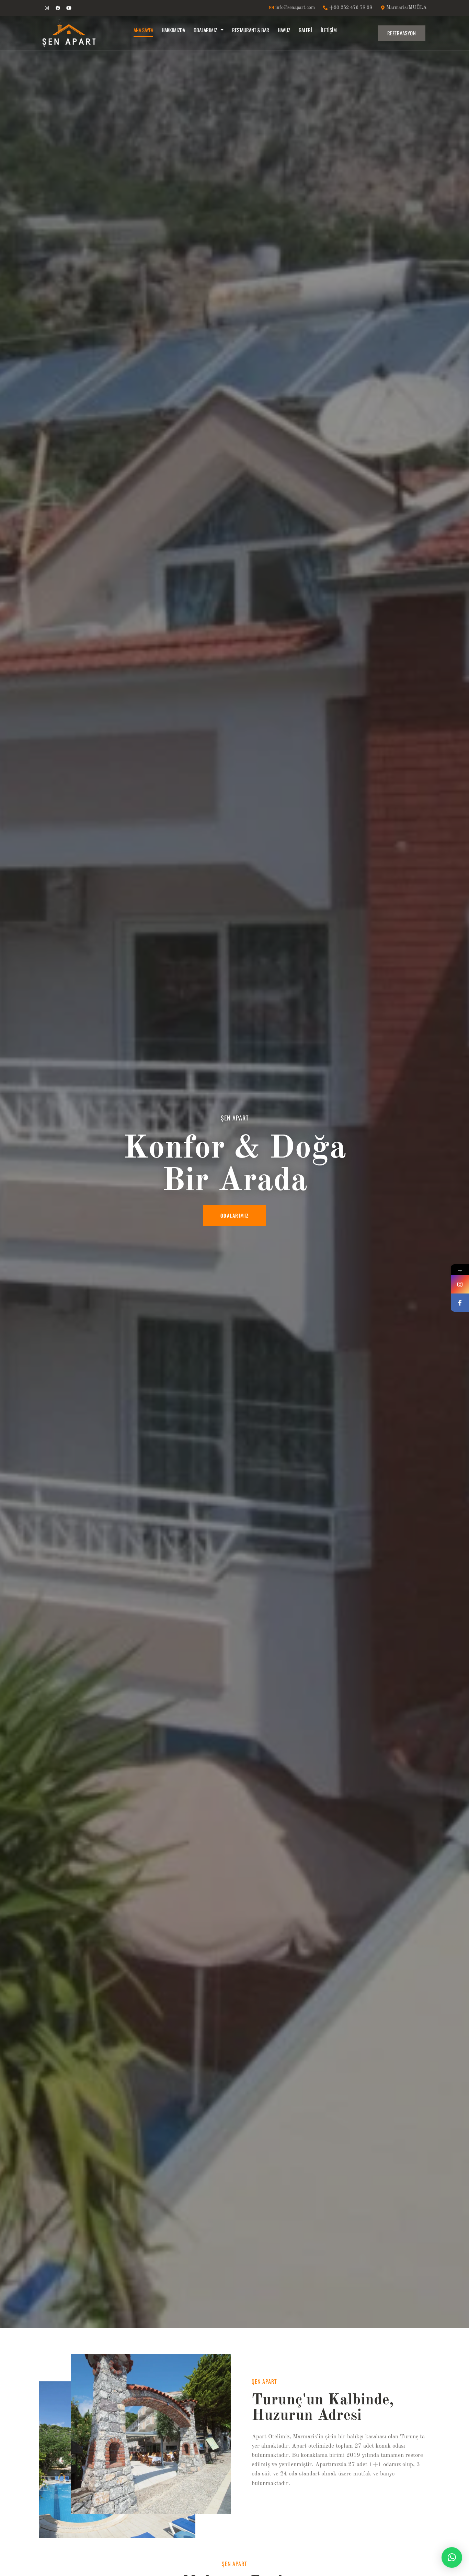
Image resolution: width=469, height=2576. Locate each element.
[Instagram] (47, 8)
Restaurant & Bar (251, 30)
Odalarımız (205, 30)
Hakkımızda (173, 30)
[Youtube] (69, 8)
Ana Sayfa (143, 30)
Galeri (305, 30)
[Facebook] (58, 8)
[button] (452, 2557)
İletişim (329, 30)
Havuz (284, 30)
